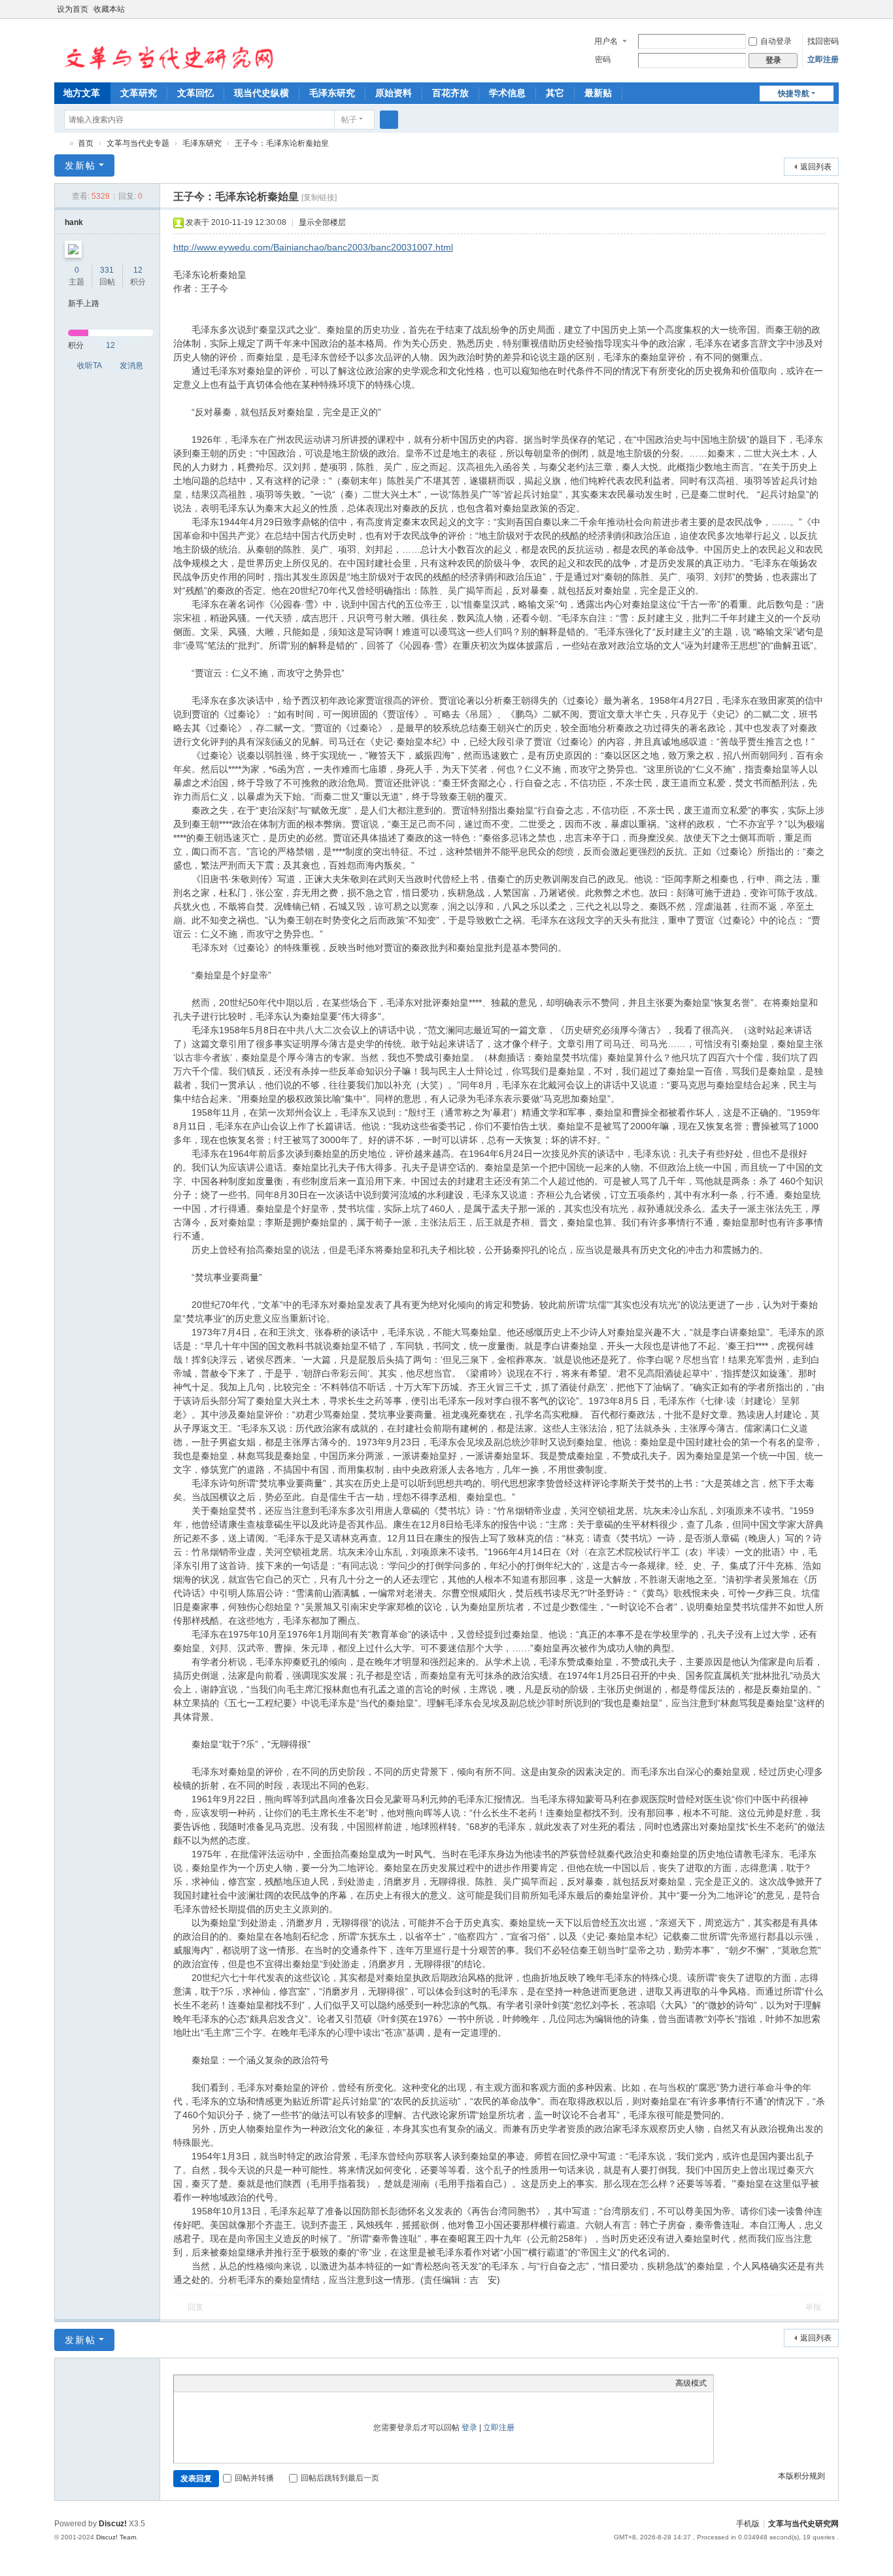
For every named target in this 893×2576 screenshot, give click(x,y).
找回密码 (823, 41)
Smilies (278, 2383)
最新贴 (598, 93)
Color (197, 2383)
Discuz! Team (116, 2537)
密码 (603, 60)
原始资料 (394, 93)
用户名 (606, 41)
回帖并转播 (254, 2478)
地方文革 (82, 93)
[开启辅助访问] (820, 9)
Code (262, 2383)
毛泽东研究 (332, 93)
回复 (195, 2307)
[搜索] (389, 120)
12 (138, 270)
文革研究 (139, 93)
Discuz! (113, 2524)
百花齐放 (450, 93)
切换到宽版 (833, 15)
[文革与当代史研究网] (165, 50)
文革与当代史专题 (138, 143)
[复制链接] (319, 197)
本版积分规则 (801, 2476)
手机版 (748, 2524)
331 (107, 270)
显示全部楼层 (322, 222)
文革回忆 (195, 93)
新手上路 (84, 303)
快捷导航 (794, 94)
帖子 (349, 120)
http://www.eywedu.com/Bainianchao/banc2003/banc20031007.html (313, 247)
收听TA (90, 366)
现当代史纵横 (261, 93)
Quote (246, 2383)
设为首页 (73, 9)
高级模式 (691, 2383)
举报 (813, 2307)
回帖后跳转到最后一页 (340, 2478)
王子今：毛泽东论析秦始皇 (282, 143)
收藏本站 (109, 9)
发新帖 (80, 165)
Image (213, 2383)
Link (229, 2383)
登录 (469, 2428)
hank (74, 222)
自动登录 (776, 41)
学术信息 (507, 93)
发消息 (131, 366)
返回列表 (816, 167)
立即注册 (823, 60)
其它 (555, 93)
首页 (86, 143)
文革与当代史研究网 (59, 144)
